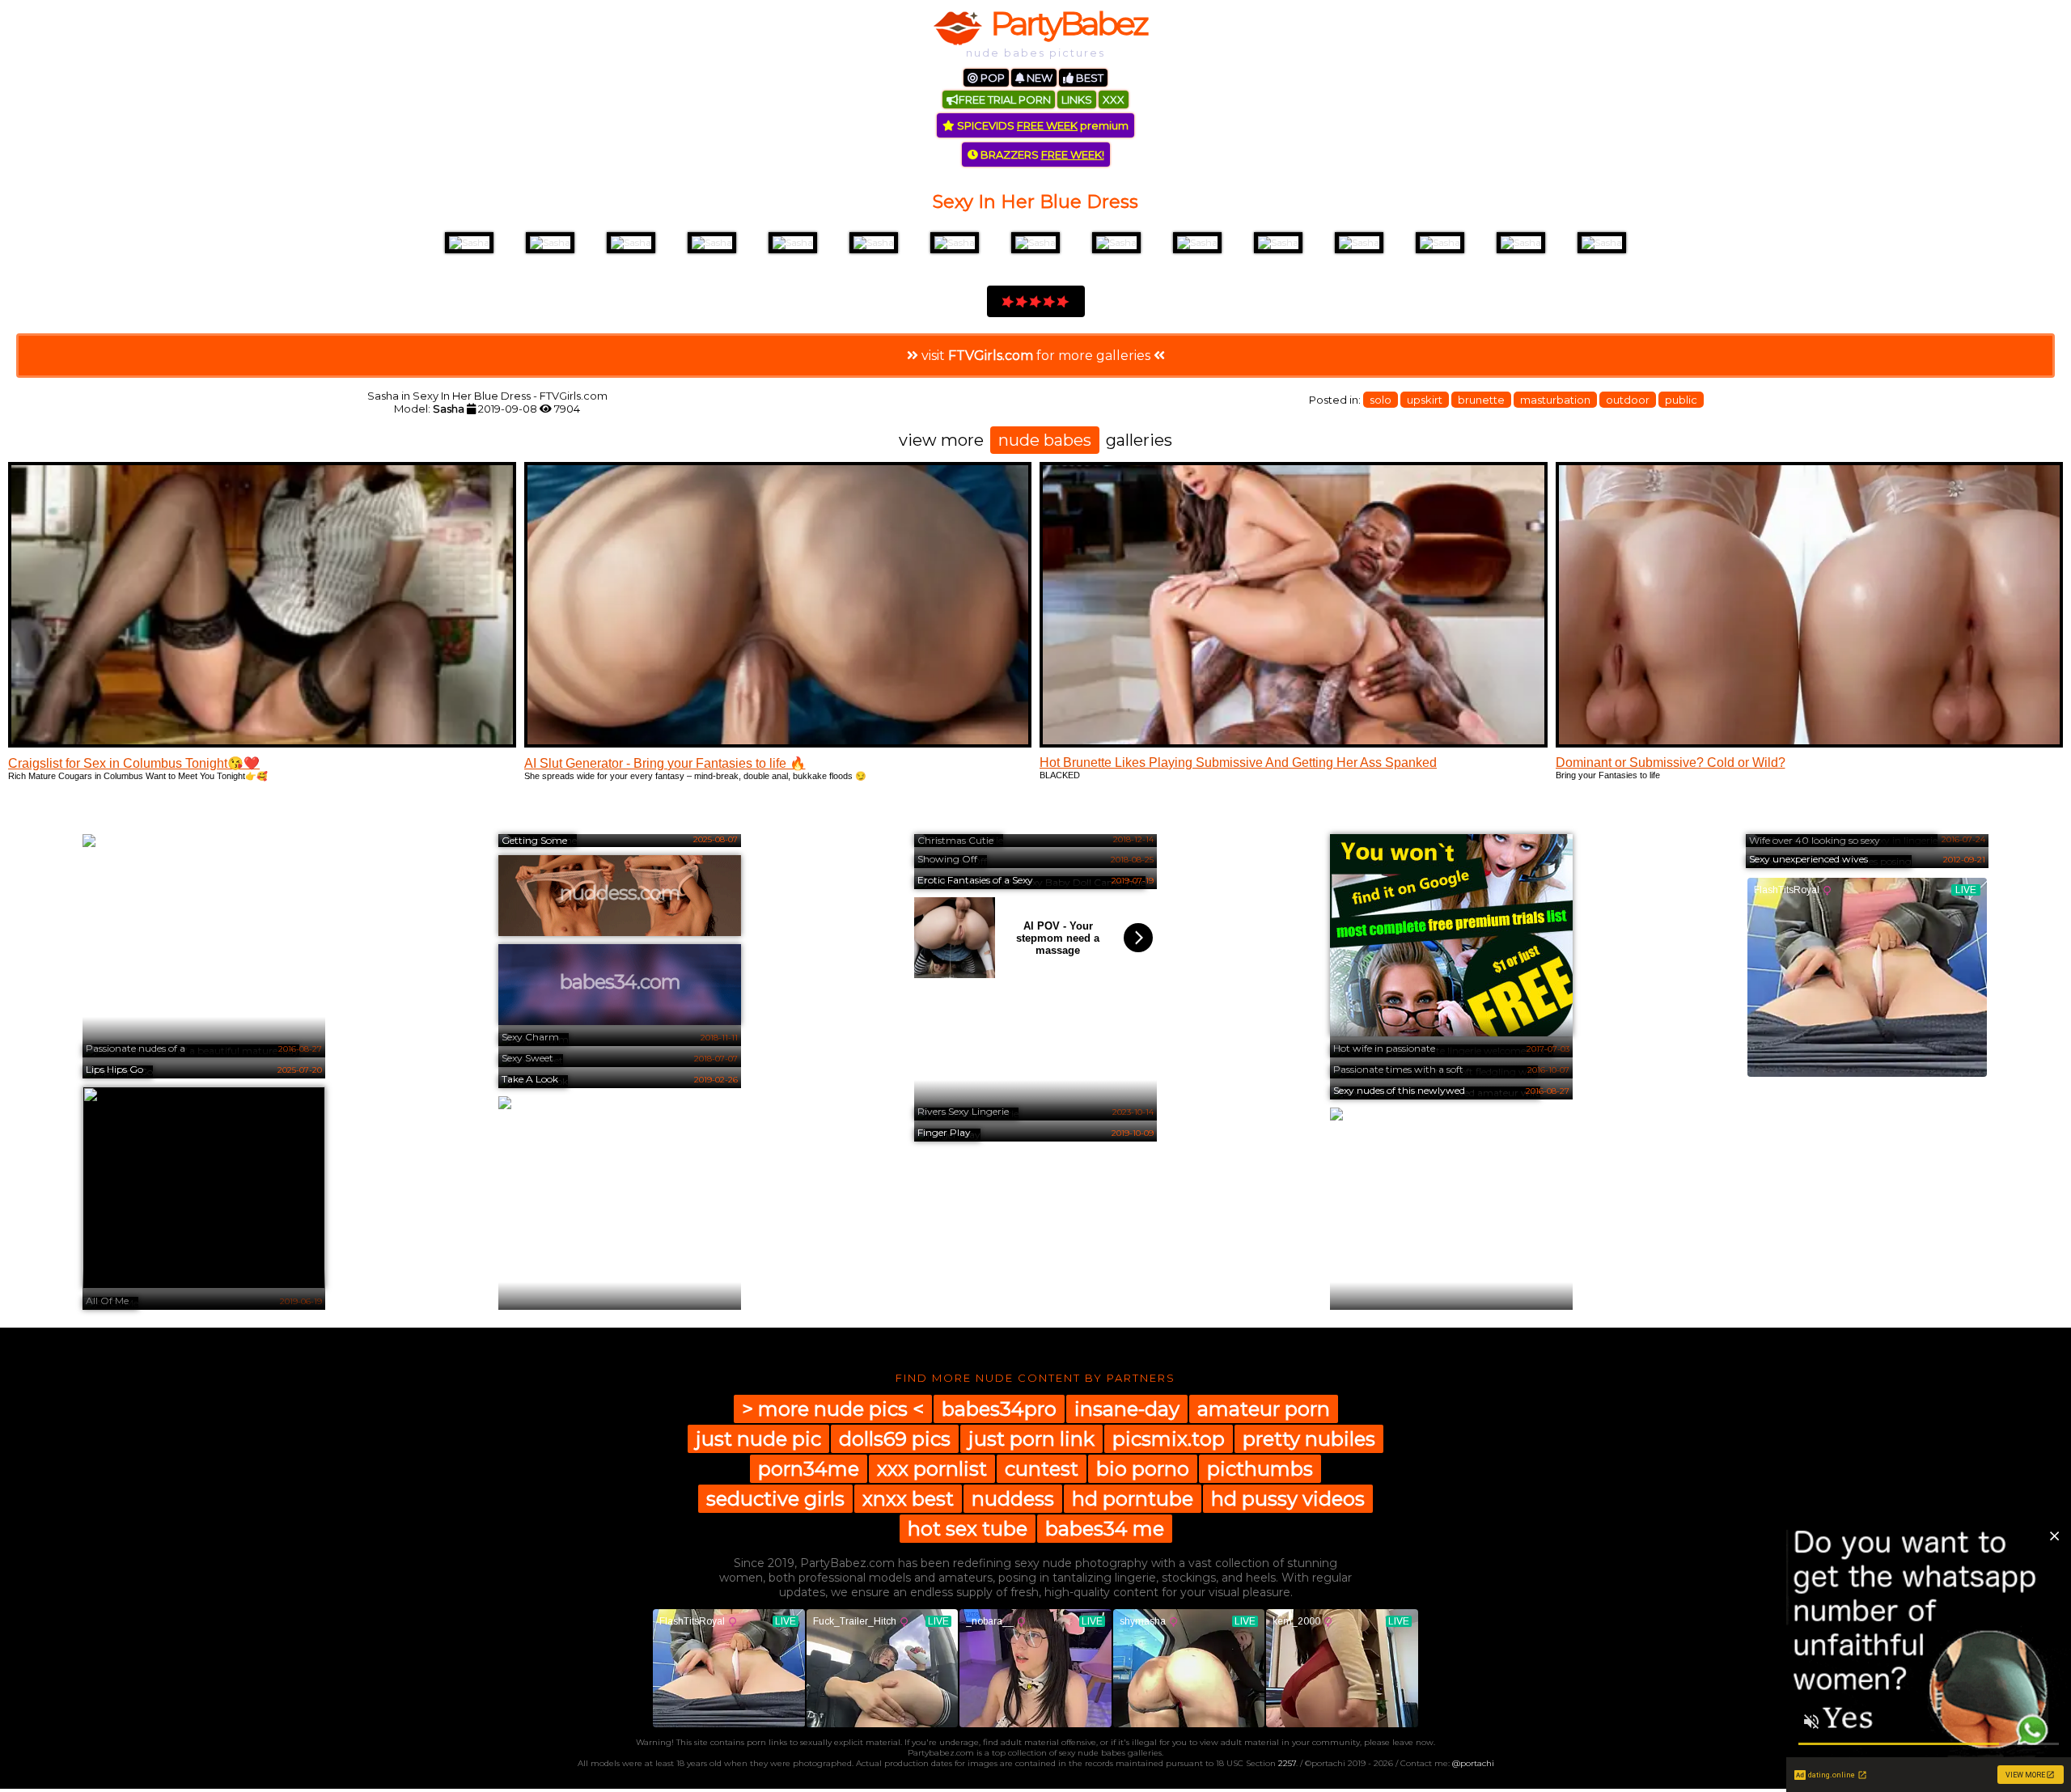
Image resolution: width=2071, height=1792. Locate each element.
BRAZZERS (1041, 155)
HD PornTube (1133, 1499)
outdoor (1628, 400)
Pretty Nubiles (1309, 1439)
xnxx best (908, 1499)
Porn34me (809, 1469)
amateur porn (1264, 1409)
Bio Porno (1143, 1469)
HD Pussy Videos (1288, 1499)
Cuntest (1042, 1469)
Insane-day (1127, 1409)
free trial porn (1005, 100)
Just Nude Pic (758, 1439)
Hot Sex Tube (968, 1529)
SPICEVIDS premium (1042, 125)
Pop (991, 78)
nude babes (1045, 440)
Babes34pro (999, 1409)
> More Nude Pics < (833, 1409)
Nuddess (1013, 1499)
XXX (1114, 100)
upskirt (1425, 400)
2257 (1287, 1763)
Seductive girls (775, 1499)
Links (1077, 100)
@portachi (1473, 1763)
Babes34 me (1105, 1529)
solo (1381, 400)
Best (1088, 78)
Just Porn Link (1031, 1439)
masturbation (1555, 400)
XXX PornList (932, 1469)
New (1038, 78)
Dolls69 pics (895, 1439)
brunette (1481, 400)
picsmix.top (1169, 1439)
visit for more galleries (1036, 356)
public (1681, 400)
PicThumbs (1260, 1469)
